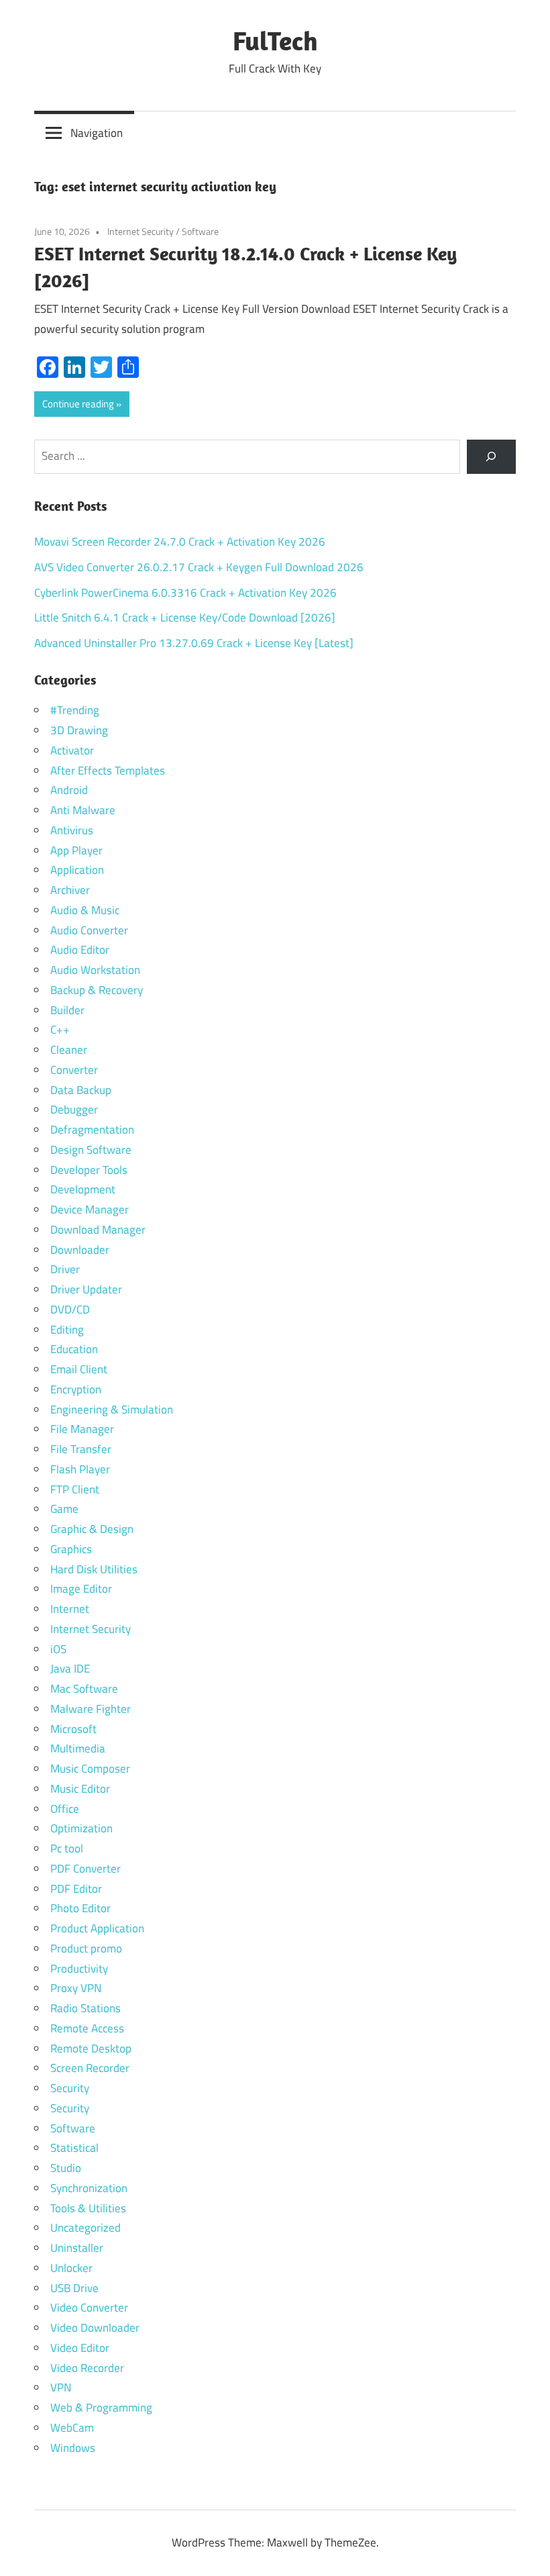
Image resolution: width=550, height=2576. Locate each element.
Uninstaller (77, 2248)
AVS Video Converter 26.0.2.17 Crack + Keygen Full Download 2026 (199, 567)
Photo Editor (80, 1908)
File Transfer (81, 1449)
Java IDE (70, 1669)
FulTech (275, 40)
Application (77, 870)
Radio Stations (86, 2008)
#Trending (75, 710)
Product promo (86, 1948)
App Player (76, 850)
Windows (73, 2448)
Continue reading (78, 404)
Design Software (91, 1150)
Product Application (97, 1928)
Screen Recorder (90, 2068)
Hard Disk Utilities (94, 1569)
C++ (60, 1030)
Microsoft (73, 1729)
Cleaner (69, 1050)
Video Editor (80, 2348)
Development (83, 1189)
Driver (65, 1269)
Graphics (71, 1549)
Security (70, 2088)
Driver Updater (86, 1289)
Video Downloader (95, 2328)
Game (64, 1509)
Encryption (76, 1389)
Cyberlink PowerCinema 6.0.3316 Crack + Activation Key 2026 (185, 593)
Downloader (80, 1250)
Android (69, 790)
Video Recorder (87, 2368)
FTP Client (75, 1489)
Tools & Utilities (88, 2208)
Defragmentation (92, 1130)
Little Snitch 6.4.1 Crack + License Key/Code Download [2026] (185, 617)
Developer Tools (89, 1170)
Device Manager (90, 1209)
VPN (61, 2387)
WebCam (72, 2428)
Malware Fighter (91, 1709)
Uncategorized (86, 2228)
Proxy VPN (76, 1988)
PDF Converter (86, 1869)
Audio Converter (89, 930)
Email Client (79, 1369)
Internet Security (141, 231)
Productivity (79, 1969)
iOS (58, 1649)
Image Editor (81, 1589)
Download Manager (98, 1230)
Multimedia (78, 1748)
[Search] (491, 457)
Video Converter (89, 2308)
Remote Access (87, 2028)
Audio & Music (85, 910)
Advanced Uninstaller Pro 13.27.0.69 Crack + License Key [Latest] (194, 643)
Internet (70, 1609)
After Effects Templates (108, 771)
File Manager (82, 1429)
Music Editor (80, 1789)
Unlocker (71, 2268)
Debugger (74, 1109)
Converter (74, 1070)
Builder (67, 1010)
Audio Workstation (95, 970)
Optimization (81, 1828)
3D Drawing (79, 730)
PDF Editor (76, 1889)
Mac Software (84, 1689)
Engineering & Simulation (112, 1409)
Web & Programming (101, 2408)
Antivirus (72, 830)
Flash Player (80, 1469)
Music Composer (90, 1769)
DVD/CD (70, 1309)
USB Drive (74, 2288)
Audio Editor (80, 950)
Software (200, 231)
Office (65, 1809)
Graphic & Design (92, 1529)
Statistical (74, 2148)
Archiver (70, 890)
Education (74, 1349)
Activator (72, 750)
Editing (67, 1330)
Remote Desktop (91, 2048)
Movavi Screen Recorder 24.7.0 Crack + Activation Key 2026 (180, 542)
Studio (66, 2168)
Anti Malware (83, 810)
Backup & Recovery (97, 990)
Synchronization (89, 2188)
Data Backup (81, 1090)
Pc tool (67, 1848)
